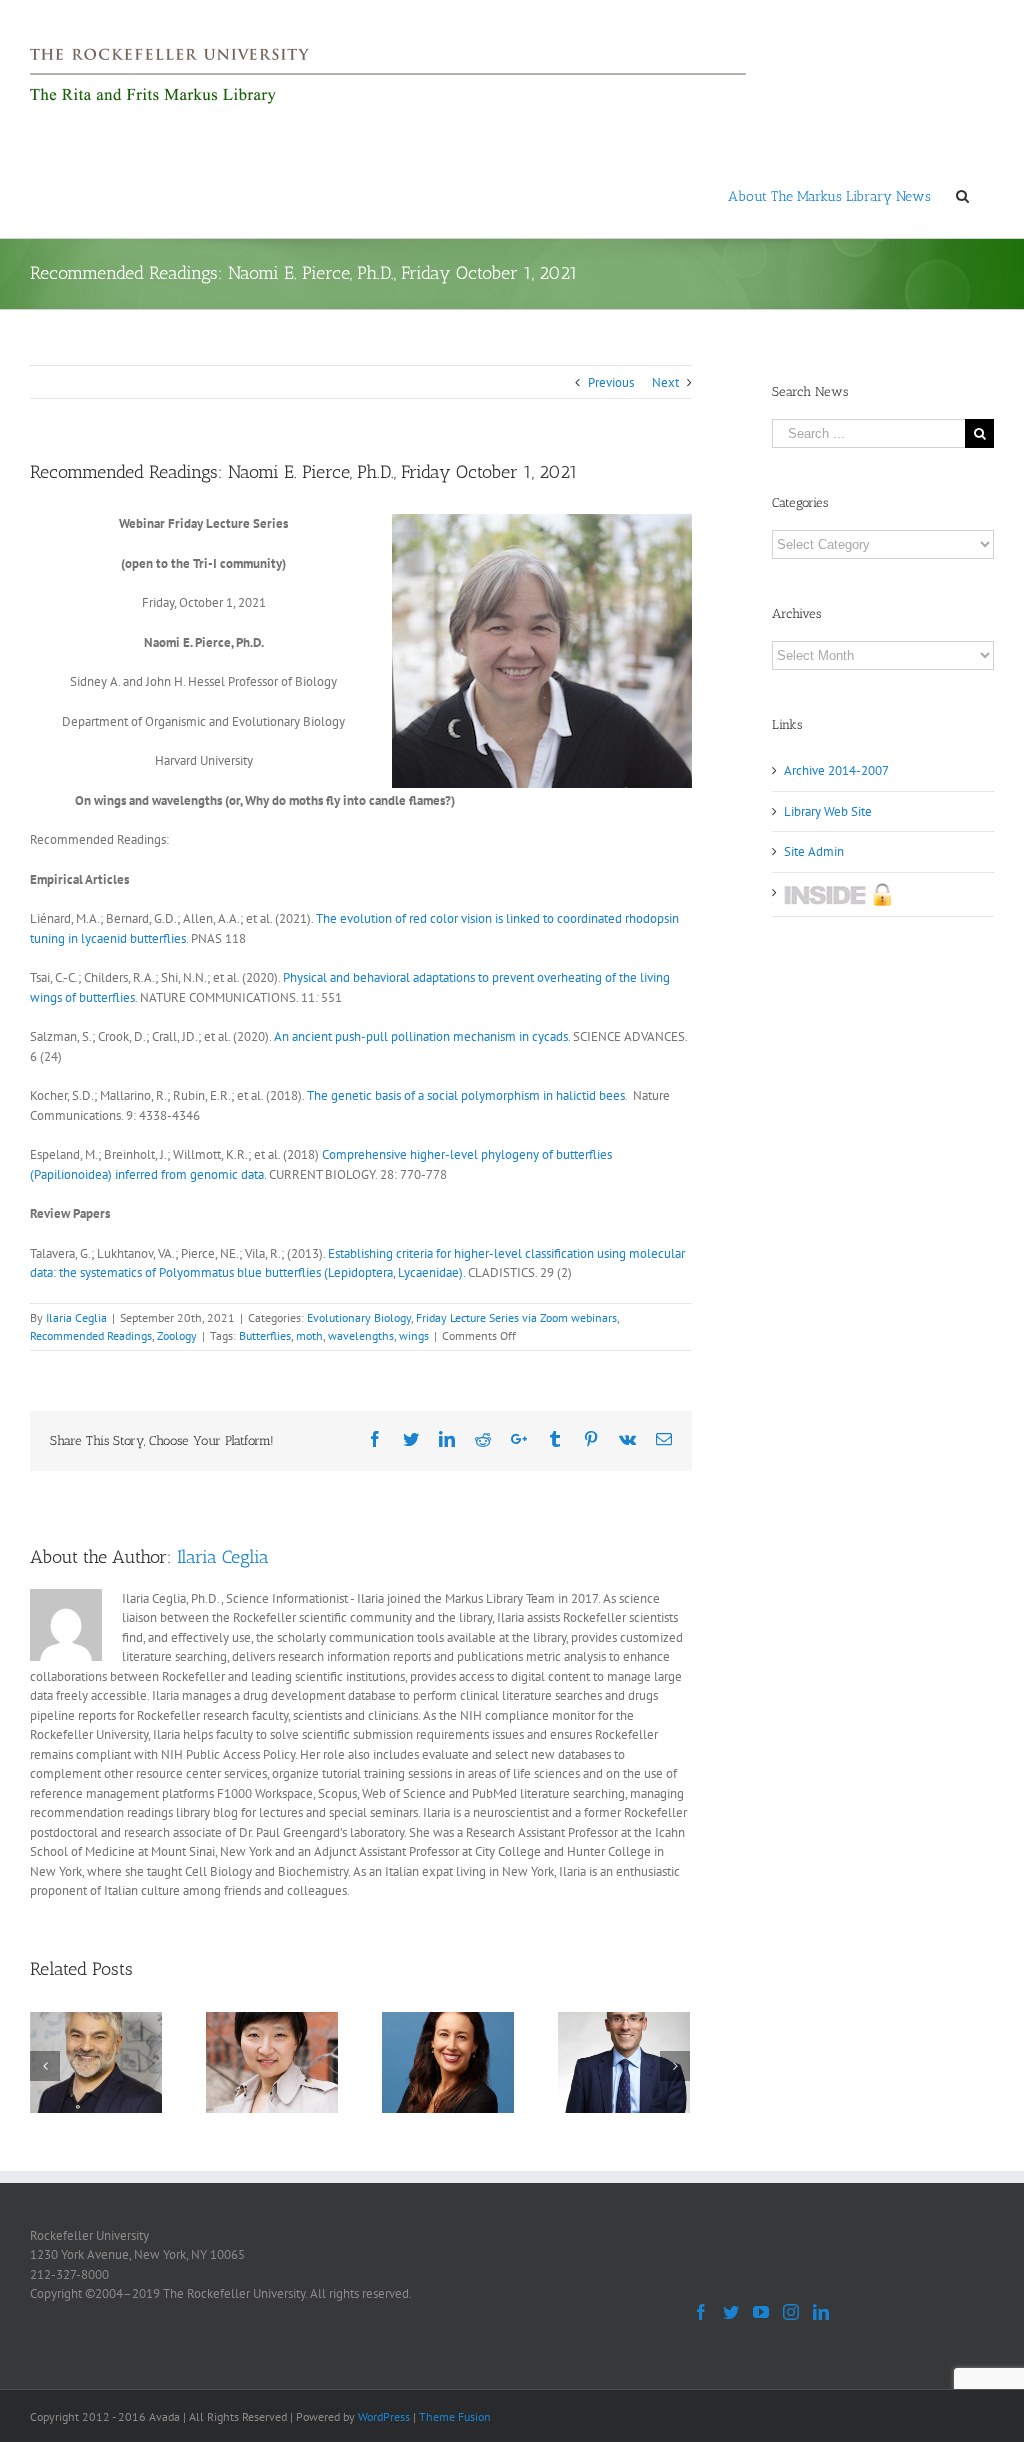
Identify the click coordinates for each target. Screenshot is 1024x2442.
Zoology (177, 1335)
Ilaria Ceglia (76, 1317)
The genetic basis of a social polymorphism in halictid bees (466, 1095)
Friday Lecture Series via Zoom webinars (516, 1317)
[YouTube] (761, 2312)
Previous (611, 382)
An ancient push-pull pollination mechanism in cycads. (422, 1036)
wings (414, 1335)
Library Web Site (828, 811)
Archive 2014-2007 (836, 770)
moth (309, 1335)
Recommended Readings (91, 1335)
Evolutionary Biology (359, 1317)
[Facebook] (701, 2312)
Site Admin (814, 851)
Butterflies (265, 1335)
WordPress (384, 2416)
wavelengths (361, 1335)
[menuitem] (829, 195)
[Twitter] (731, 2312)
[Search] (962, 195)
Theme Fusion (455, 2416)
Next (665, 382)
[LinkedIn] (821, 2312)
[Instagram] (791, 2312)
